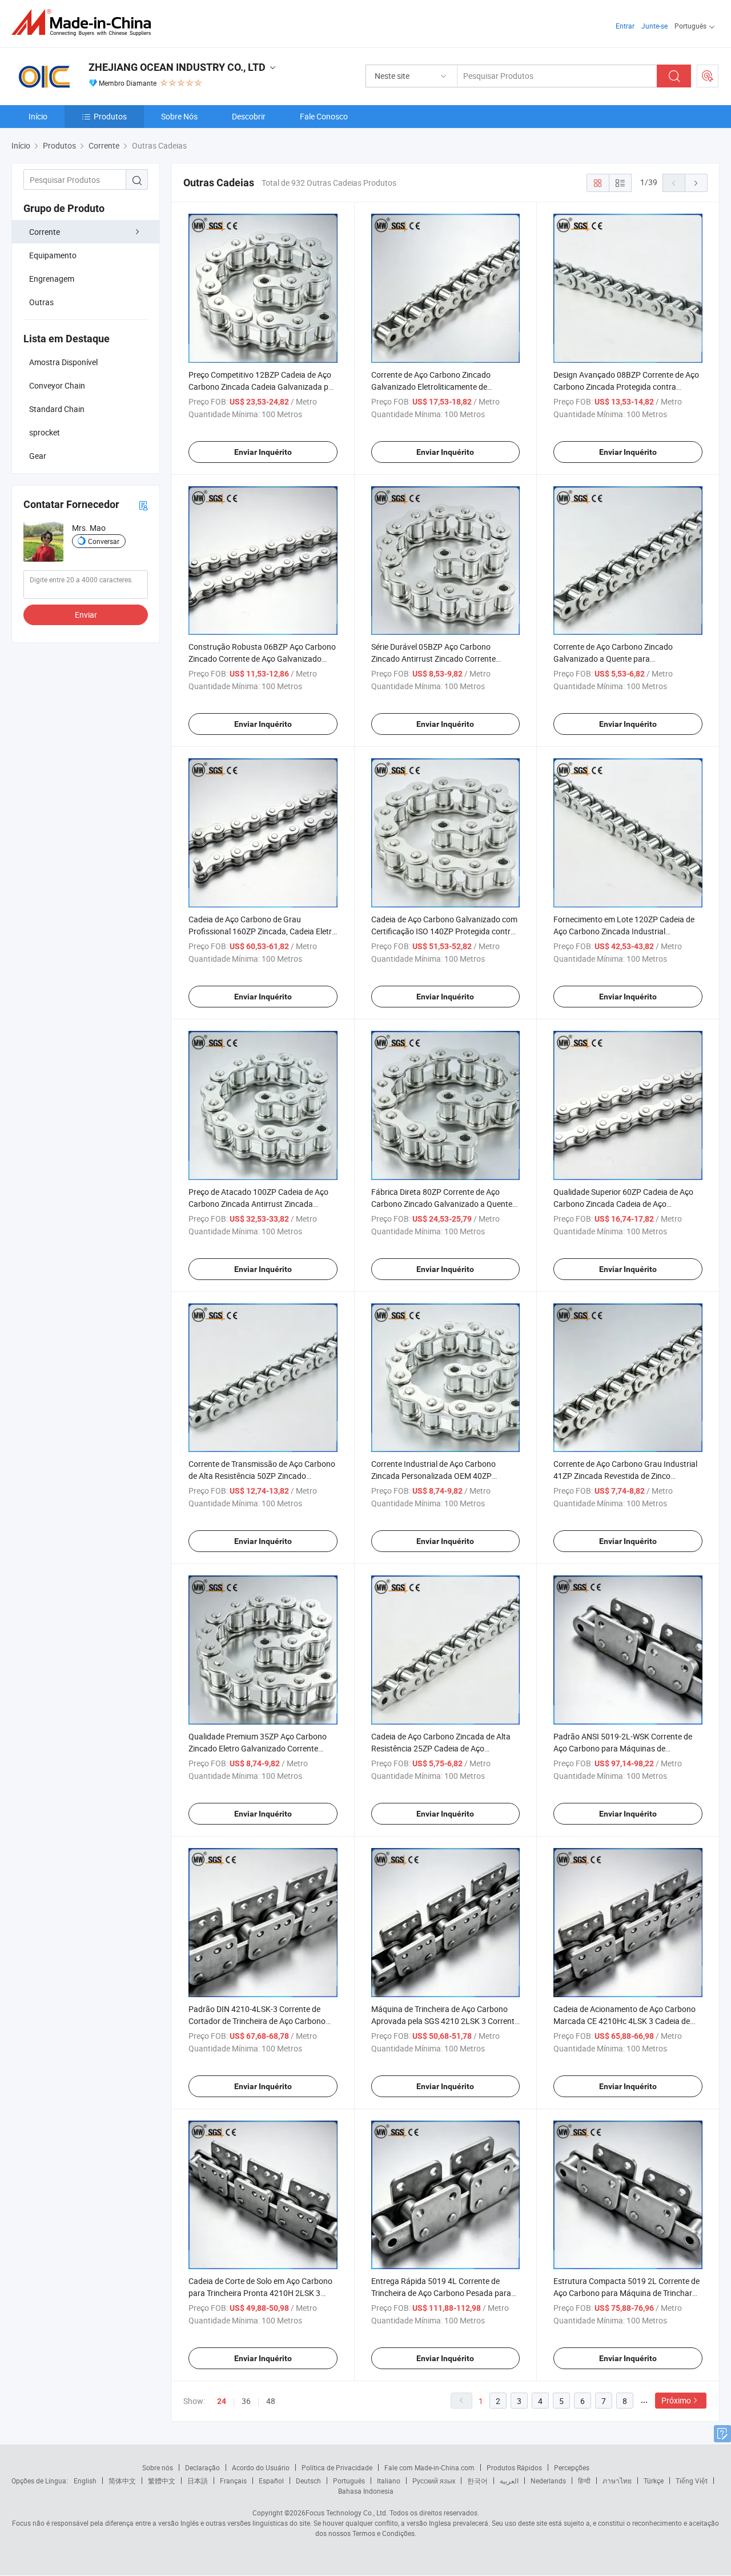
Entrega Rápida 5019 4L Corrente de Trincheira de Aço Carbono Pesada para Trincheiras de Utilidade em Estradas (441, 2293)
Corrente (45, 232)
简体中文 (122, 2481)
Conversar (104, 541)
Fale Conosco (324, 116)
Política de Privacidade (337, 2467)
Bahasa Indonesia (366, 2491)
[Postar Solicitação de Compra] (708, 76)
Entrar (625, 26)
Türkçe (654, 2481)
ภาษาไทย (617, 2481)
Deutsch (308, 2481)
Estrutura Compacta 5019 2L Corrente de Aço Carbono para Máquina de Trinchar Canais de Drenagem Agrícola (626, 2293)
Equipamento (53, 255)
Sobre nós (158, 2467)
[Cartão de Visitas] (143, 505)
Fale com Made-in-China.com (429, 2467)
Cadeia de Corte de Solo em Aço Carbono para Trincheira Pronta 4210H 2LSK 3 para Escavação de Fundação (260, 2293)
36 (246, 2401)
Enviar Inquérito (263, 452)
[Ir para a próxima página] (696, 183)
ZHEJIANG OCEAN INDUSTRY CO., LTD (177, 67)
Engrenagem (52, 279)
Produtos (110, 116)
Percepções (572, 2467)
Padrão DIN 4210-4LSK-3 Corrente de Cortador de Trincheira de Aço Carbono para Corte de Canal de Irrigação (257, 2021)
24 (222, 2401)
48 (271, 2401)
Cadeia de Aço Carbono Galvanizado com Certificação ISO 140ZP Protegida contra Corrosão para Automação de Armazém (444, 931)
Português (349, 2481)
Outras (41, 302)
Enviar (86, 615)
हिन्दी (584, 2481)
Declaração (202, 2467)
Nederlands (548, 2481)
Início (38, 116)
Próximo (676, 2400)
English (85, 2481)
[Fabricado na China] (85, 23)
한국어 (477, 2481)
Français (233, 2481)
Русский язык (434, 2481)
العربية (509, 2481)
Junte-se (654, 26)
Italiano (389, 2481)
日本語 (198, 2481)
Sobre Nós (179, 116)
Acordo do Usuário (261, 2467)
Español (271, 2481)
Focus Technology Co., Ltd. (347, 2513)
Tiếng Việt (692, 2481)
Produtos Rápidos (514, 2467)
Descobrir (249, 116)
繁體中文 (162, 2481)
